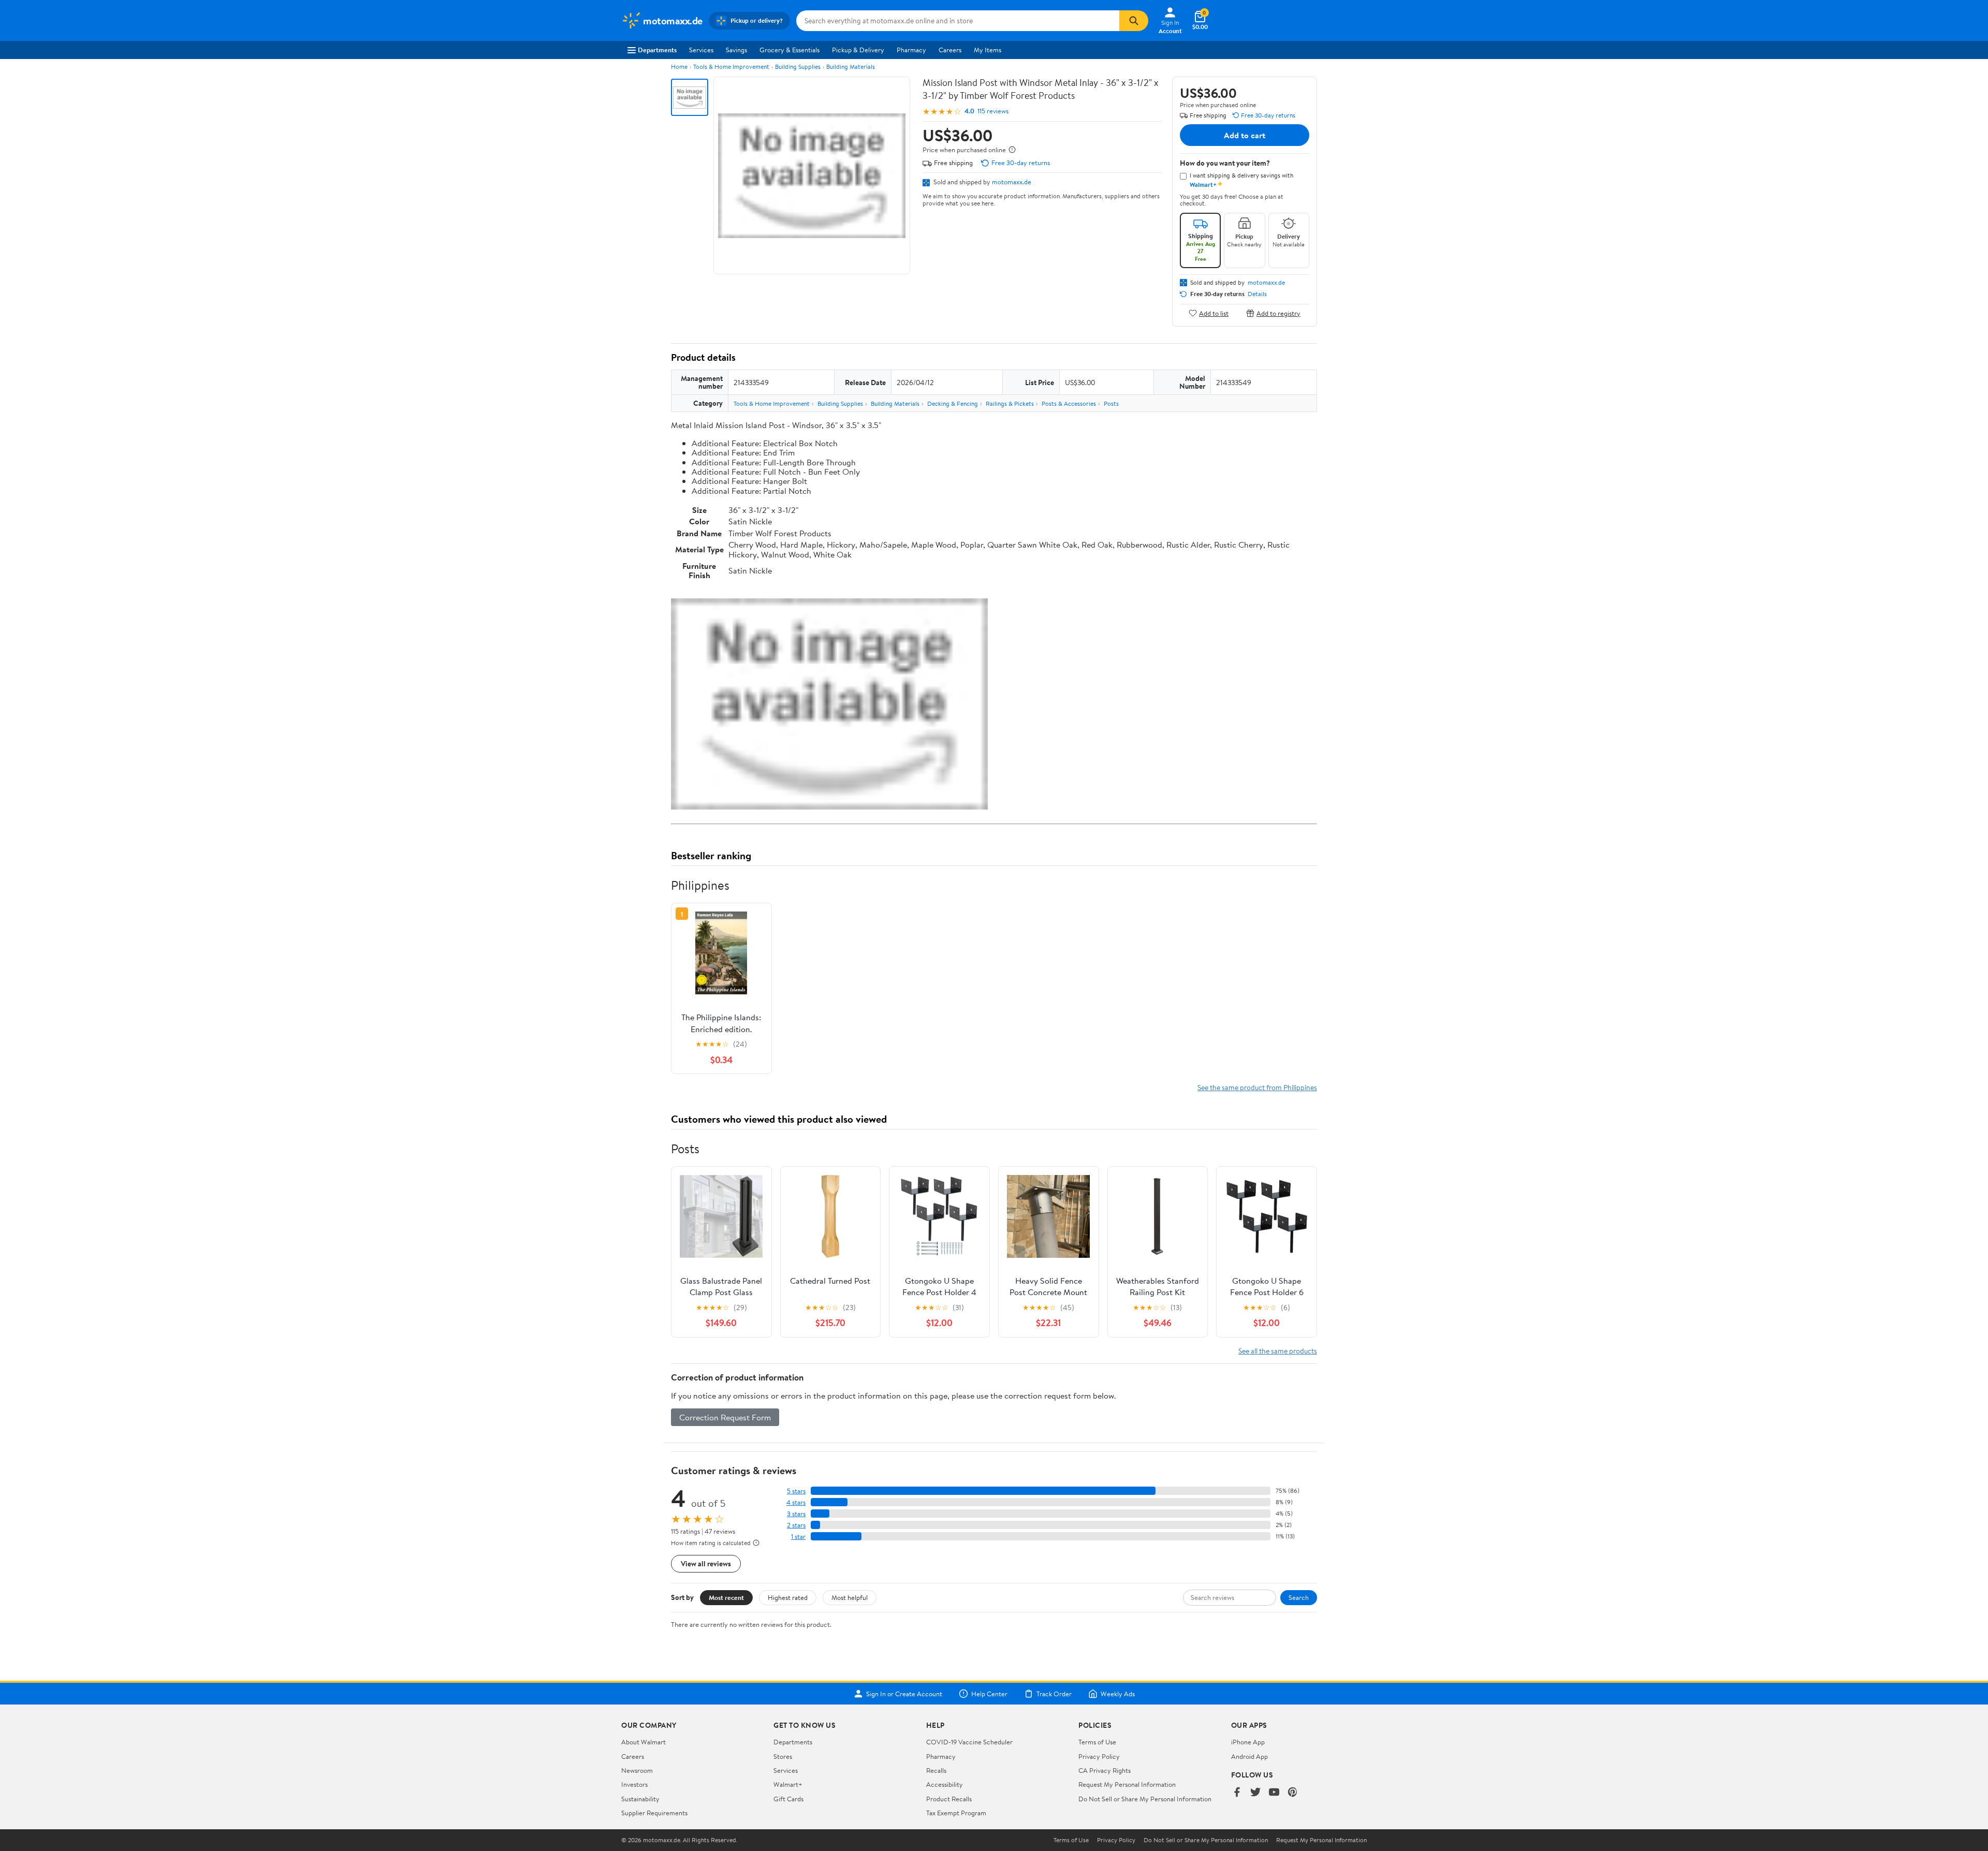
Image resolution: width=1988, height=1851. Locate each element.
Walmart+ (788, 1784)
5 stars (796, 1491)
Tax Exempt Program (956, 1813)
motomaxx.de (1012, 182)
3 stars (796, 1514)
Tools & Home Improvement (731, 67)
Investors (634, 1784)
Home (679, 67)
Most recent (726, 1597)
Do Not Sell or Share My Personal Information (1145, 1799)
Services (701, 50)
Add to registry (1278, 313)
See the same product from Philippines (1257, 1087)
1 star (798, 1537)
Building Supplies (798, 67)
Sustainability (640, 1799)
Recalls (936, 1770)
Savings (736, 50)
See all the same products (1278, 1351)
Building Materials (851, 67)
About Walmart (644, 1742)
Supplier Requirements (654, 1813)
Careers (950, 50)
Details (1257, 294)
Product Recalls (949, 1799)
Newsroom (637, 1770)
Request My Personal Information (1127, 1784)
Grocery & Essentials (790, 50)
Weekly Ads (1118, 1694)
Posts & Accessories (1069, 403)
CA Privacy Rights (1105, 1770)
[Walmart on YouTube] (1274, 1793)
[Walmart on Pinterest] (1293, 1793)
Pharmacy (911, 50)
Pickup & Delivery (858, 50)
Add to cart (1245, 135)
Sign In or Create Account (904, 1694)
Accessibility (945, 1784)
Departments (657, 50)
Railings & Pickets (1010, 403)
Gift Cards (788, 1799)
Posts (1111, 403)
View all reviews (706, 1563)
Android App (1249, 1756)
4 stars (796, 1502)
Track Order (1054, 1694)
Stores (783, 1756)
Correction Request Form (725, 1417)
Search (1299, 1597)
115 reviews (993, 111)
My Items (988, 50)
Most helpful (850, 1597)
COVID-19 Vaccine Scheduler (969, 1742)
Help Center (989, 1694)
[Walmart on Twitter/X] (1255, 1793)
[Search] (1134, 21)
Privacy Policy (1099, 1756)
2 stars (796, 1525)
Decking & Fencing (953, 403)
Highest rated (788, 1597)
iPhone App (1248, 1742)
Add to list (1214, 313)
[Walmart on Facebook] (1237, 1793)
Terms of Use (1097, 1742)
